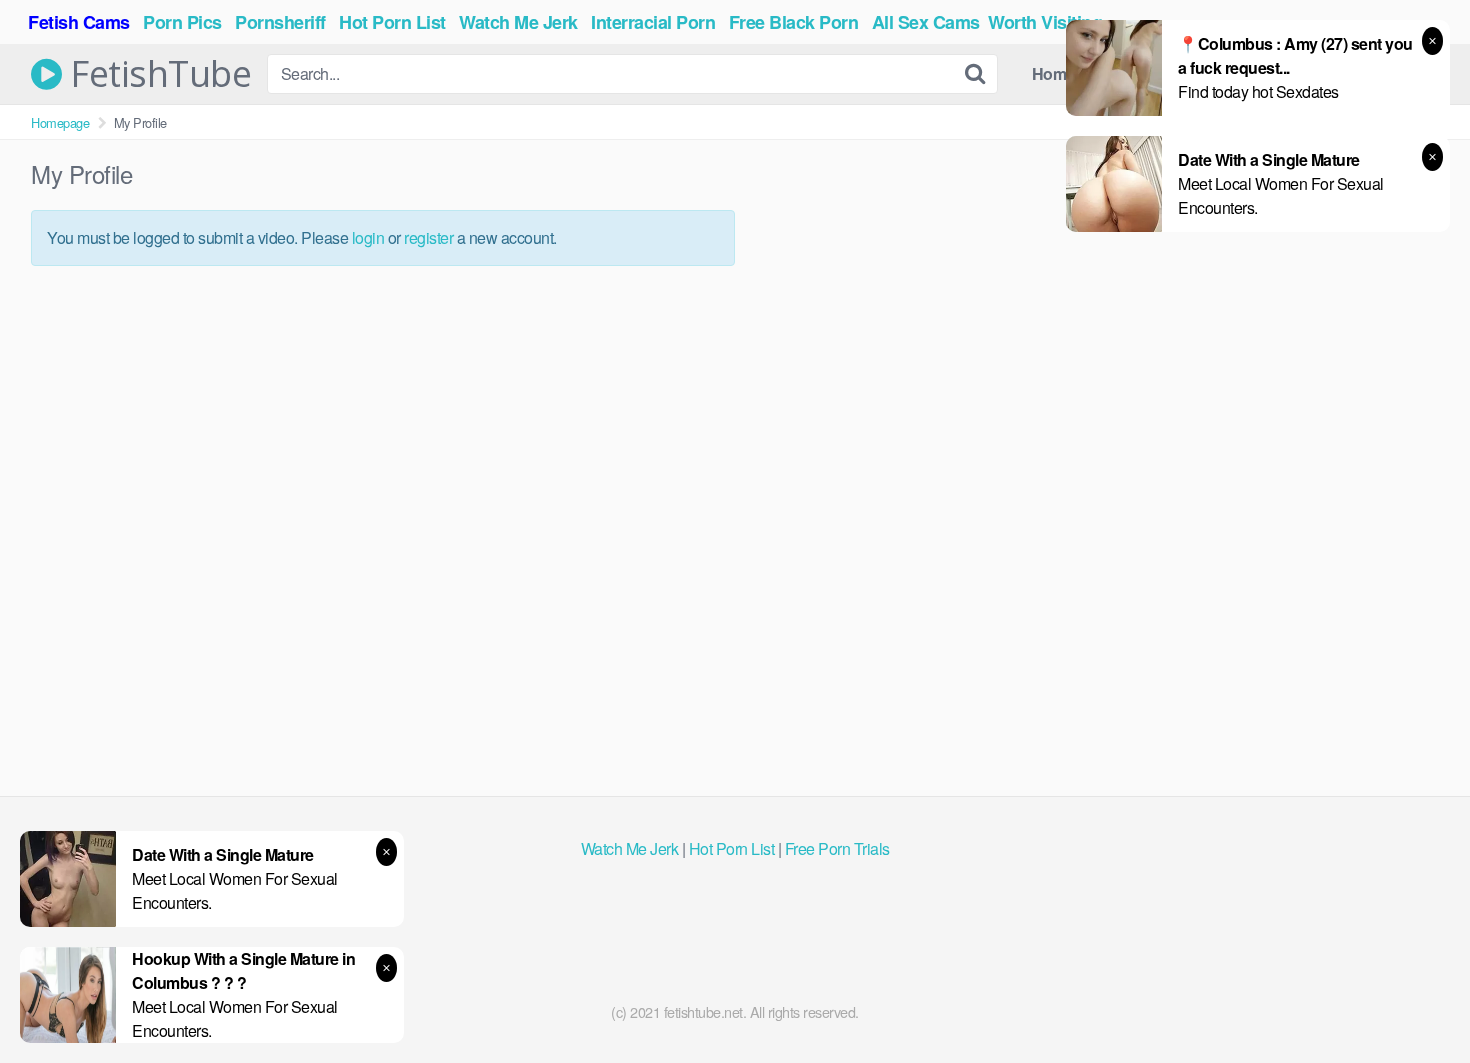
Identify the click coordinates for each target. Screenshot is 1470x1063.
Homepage (60, 122)
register (428, 237)
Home (1053, 73)
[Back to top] (1415, 999)
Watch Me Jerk (630, 848)
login (368, 237)
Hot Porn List (732, 848)
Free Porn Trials (837, 848)
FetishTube (156, 74)
